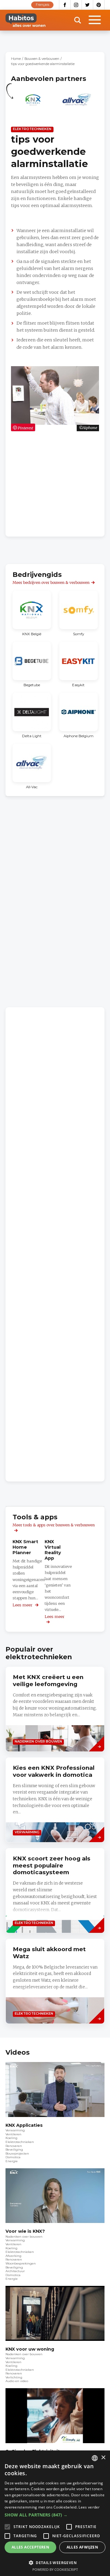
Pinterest (99, 5)
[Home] (26, 20)
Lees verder (89, 2507)
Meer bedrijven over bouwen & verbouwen (51, 583)
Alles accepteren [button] (30, 2547)
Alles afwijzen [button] (82, 2547)
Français (42, 5)
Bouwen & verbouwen (42, 59)
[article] (33, 103)
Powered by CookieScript (55, 2569)
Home (16, 59)
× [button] (103, 2458)
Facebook (65, 5)
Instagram (76, 5)
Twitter (88, 5)
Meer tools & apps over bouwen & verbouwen (54, 1525)
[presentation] (55, 1709)
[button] (55, 2515)
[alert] (55, 2513)
